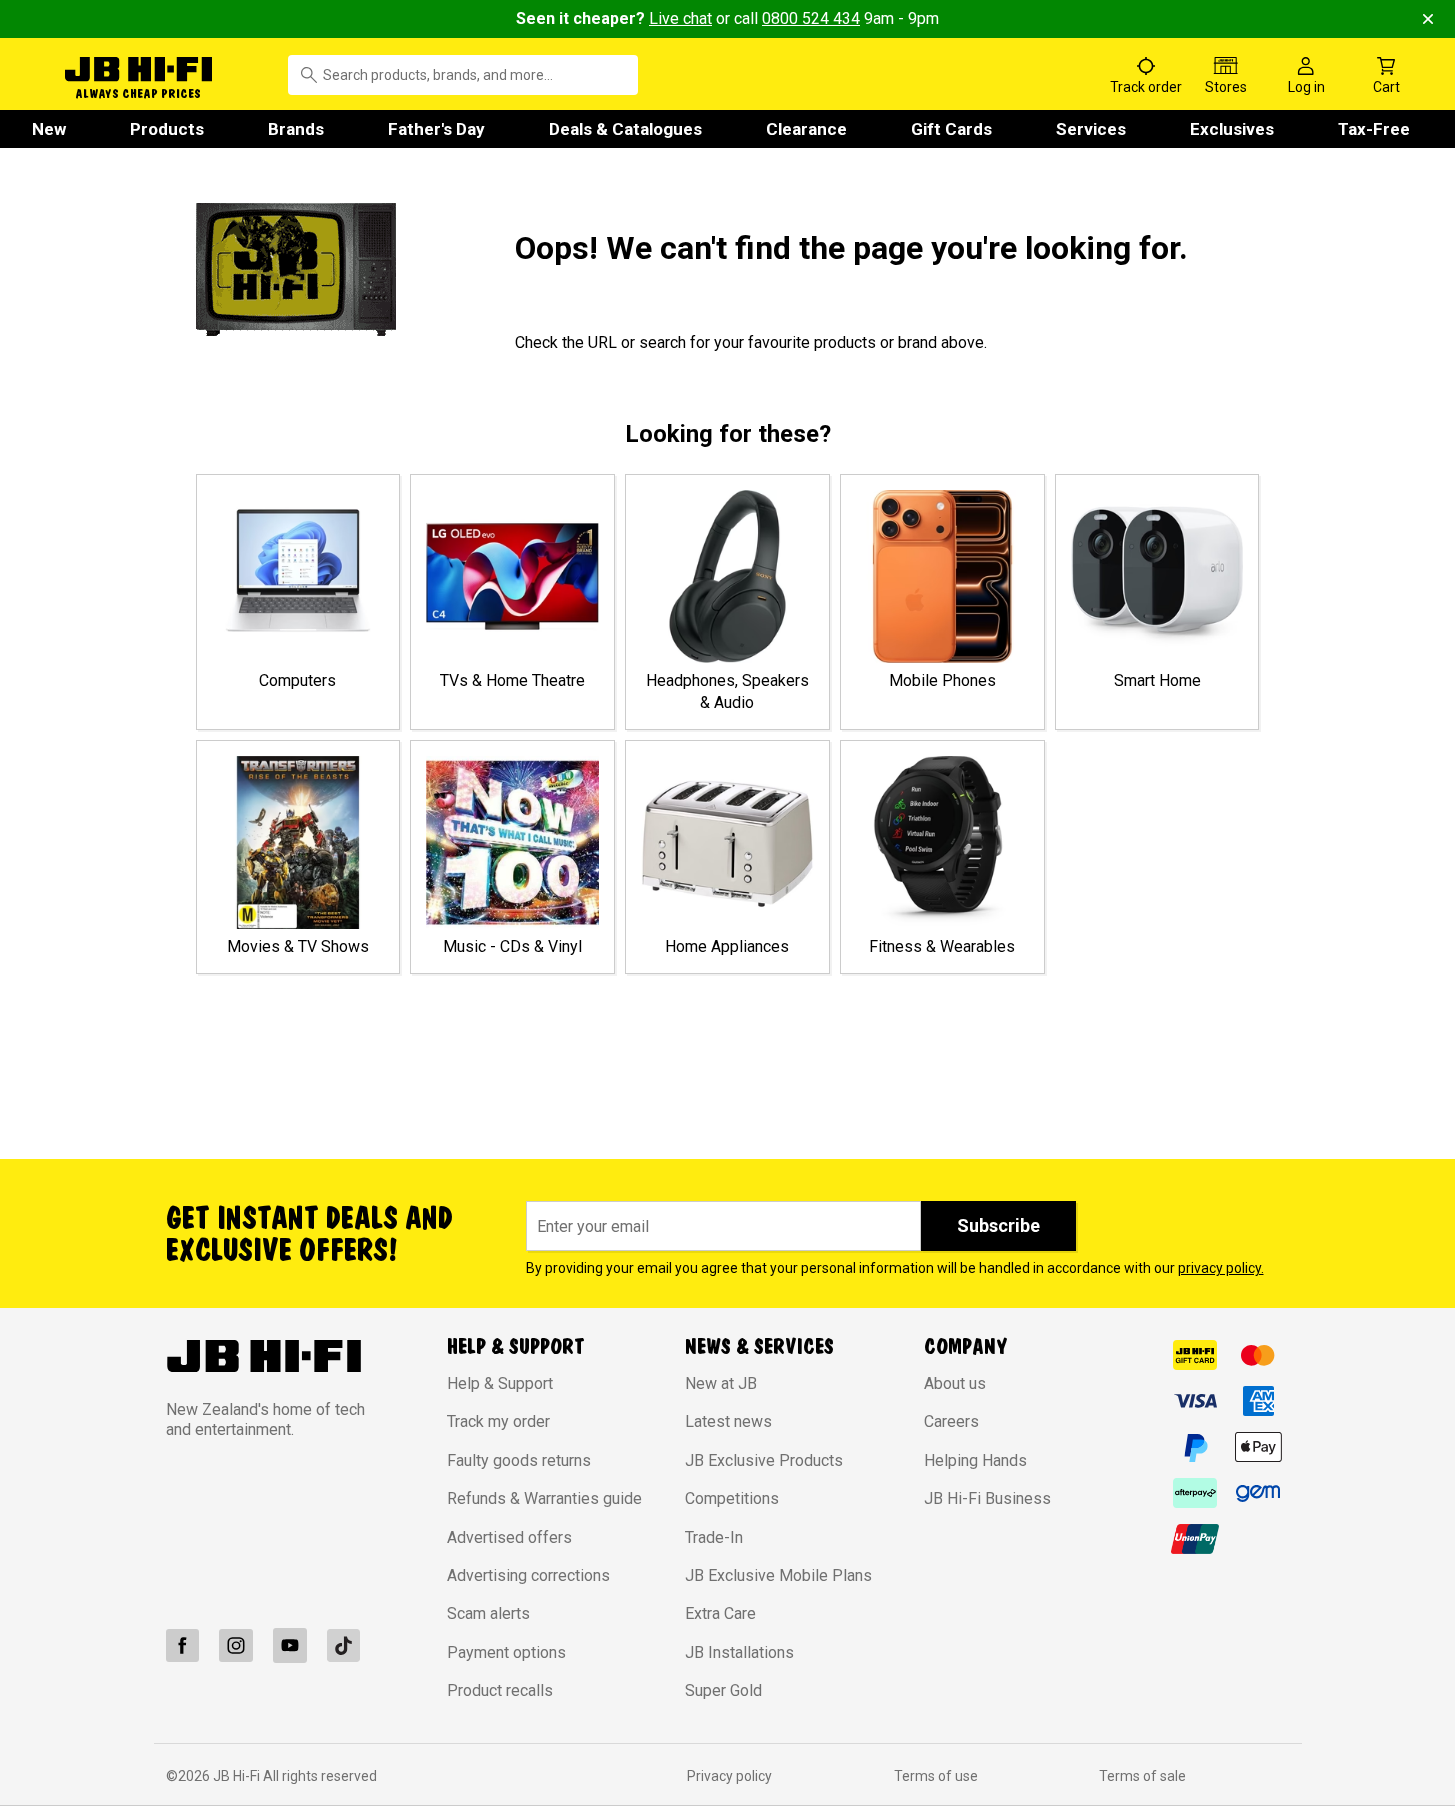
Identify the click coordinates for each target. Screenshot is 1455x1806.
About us (955, 1383)
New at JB (721, 1383)
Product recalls (500, 1690)
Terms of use (936, 1776)
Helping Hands (975, 1460)
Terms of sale (1142, 1776)
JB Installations (739, 1652)
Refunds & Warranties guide (544, 1498)
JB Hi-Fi (238, 1776)
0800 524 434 (811, 18)
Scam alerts (488, 1613)
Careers (951, 1421)
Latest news (728, 1421)
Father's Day (436, 129)
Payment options (506, 1652)
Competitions (732, 1498)
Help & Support (500, 1383)
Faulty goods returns (519, 1460)
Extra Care (720, 1613)
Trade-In (714, 1537)
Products (167, 129)
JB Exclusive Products (764, 1460)
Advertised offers (509, 1537)
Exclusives (1232, 129)
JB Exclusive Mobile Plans (778, 1575)
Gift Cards (951, 129)
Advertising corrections (528, 1575)
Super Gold (723, 1690)
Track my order (498, 1421)
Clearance (806, 129)
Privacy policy (729, 1776)
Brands (296, 129)
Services (1091, 129)
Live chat (680, 18)
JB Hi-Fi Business (987, 1498)
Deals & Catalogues (625, 129)
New (49, 129)
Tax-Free (1374, 129)
